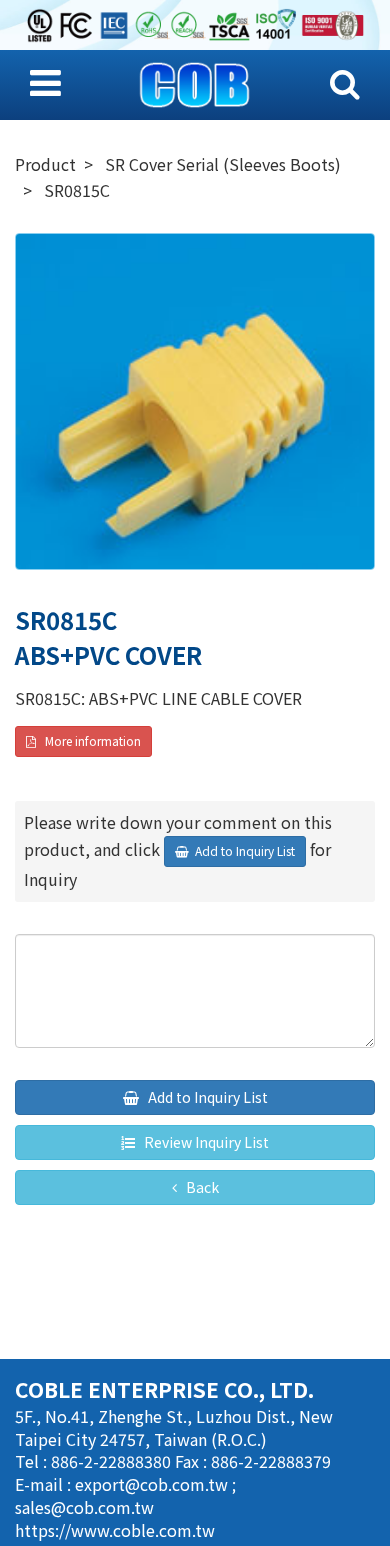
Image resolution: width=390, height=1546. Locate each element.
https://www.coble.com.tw (115, 1530)
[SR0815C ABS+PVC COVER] (195, 401)
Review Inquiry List (205, 1142)
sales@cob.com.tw (84, 1507)
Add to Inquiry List (206, 1097)
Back (201, 1187)
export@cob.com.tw (153, 1484)
